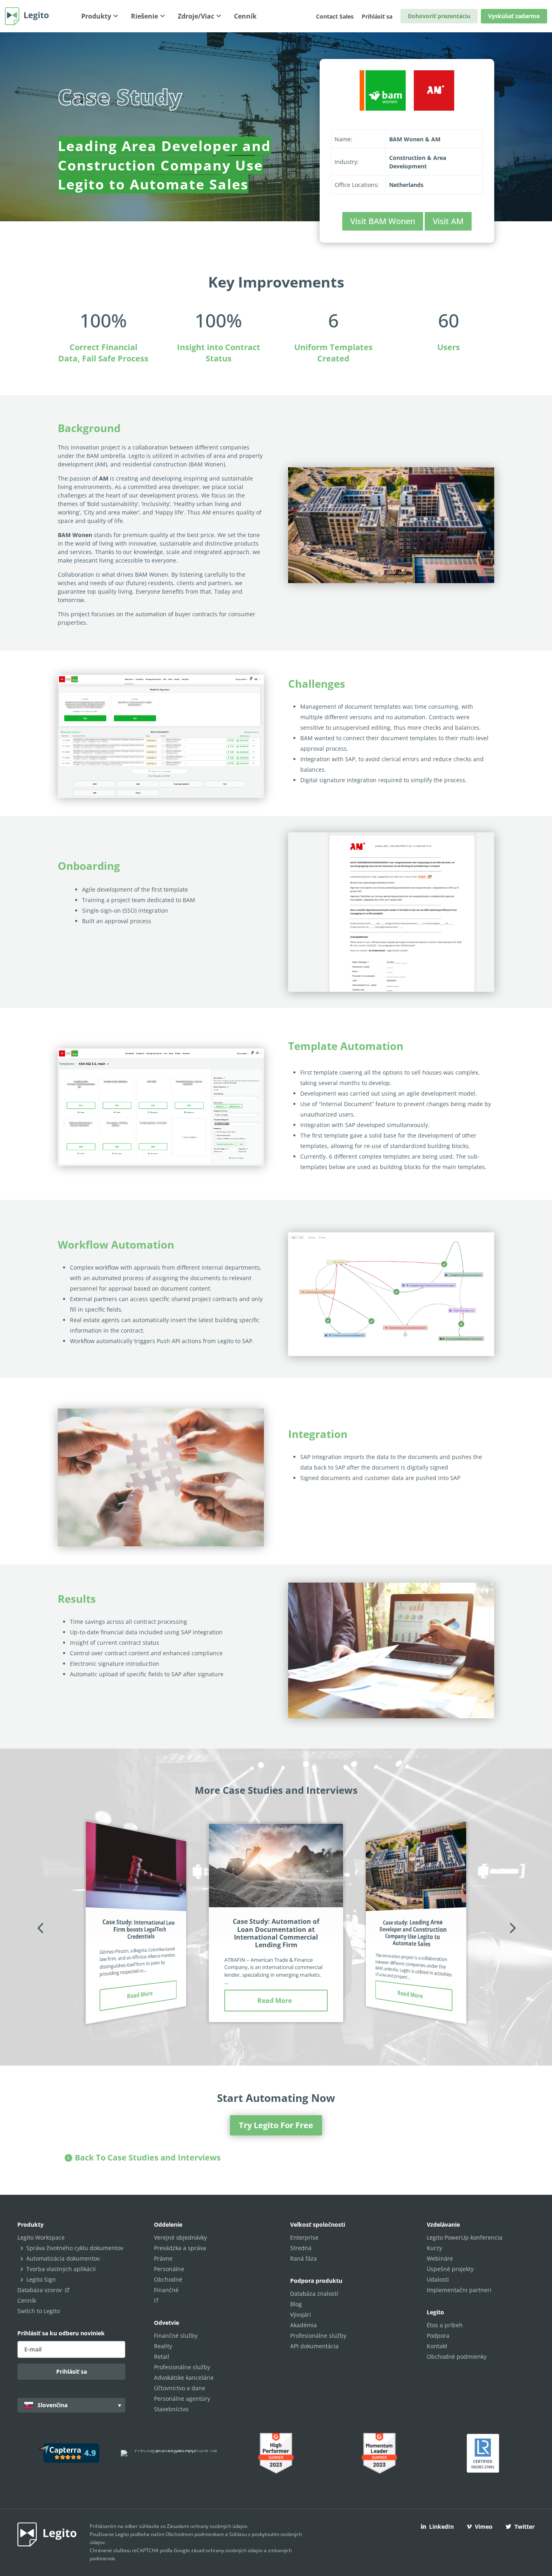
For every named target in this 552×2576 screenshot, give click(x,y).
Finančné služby (176, 2336)
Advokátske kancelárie (184, 2378)
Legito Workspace (41, 2237)
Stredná (301, 2248)
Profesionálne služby (182, 2367)
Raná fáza (303, 2258)
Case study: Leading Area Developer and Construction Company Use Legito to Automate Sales (413, 1933)
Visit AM (448, 221)
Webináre (440, 2258)
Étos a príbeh (445, 2325)
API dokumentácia (314, 2346)
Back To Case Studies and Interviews (148, 2157)
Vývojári (301, 2315)
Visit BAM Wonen (383, 221)
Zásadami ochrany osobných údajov (207, 2526)
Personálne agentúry (182, 2399)
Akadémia (303, 2325)
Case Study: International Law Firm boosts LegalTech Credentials (138, 1929)
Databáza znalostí (314, 2294)
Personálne (169, 2269)
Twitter (525, 2527)
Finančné (166, 2290)
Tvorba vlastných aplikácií (61, 2269)
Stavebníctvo (171, 2409)
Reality (163, 2346)
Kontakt (437, 2346)
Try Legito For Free (276, 2125)
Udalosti (438, 2279)
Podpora (438, 2336)
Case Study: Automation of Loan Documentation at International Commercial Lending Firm (276, 1933)
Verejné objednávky (180, 2237)
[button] (40, 1928)
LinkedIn (441, 2527)
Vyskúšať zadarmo (514, 16)
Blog (296, 2304)
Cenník (27, 2300)
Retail (162, 2357)
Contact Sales (335, 16)
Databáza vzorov (40, 2290)
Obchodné (168, 2279)
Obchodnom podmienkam (195, 2534)
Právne (163, 2258)
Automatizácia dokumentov (63, 2258)
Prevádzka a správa (180, 2248)
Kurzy (434, 2248)
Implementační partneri (459, 2290)
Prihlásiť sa (377, 16)
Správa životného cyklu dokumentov (75, 2248)
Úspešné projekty (450, 2269)
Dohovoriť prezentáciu (439, 16)
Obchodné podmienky (457, 2357)
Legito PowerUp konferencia (465, 2237)
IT (156, 2300)
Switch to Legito (39, 2311)
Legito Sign (41, 2279)
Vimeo (484, 2527)
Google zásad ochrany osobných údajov (218, 2550)
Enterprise (304, 2237)
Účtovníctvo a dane (180, 2388)
